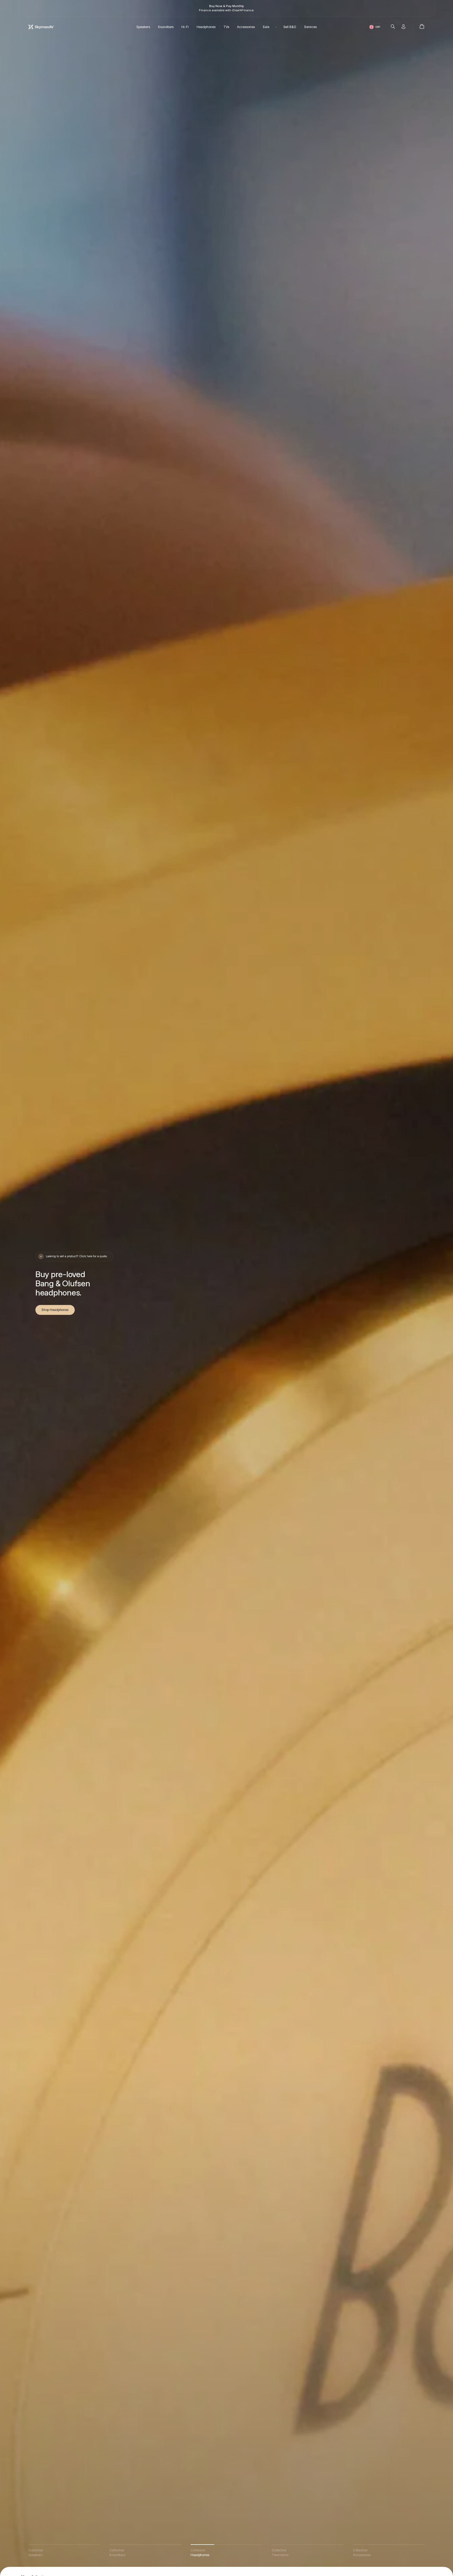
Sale (266, 27)
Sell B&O (290, 27)
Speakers (143, 27)
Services (310, 27)
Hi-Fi (185, 27)
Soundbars (166, 27)
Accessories (246, 27)
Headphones (206, 27)
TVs (226, 27)
